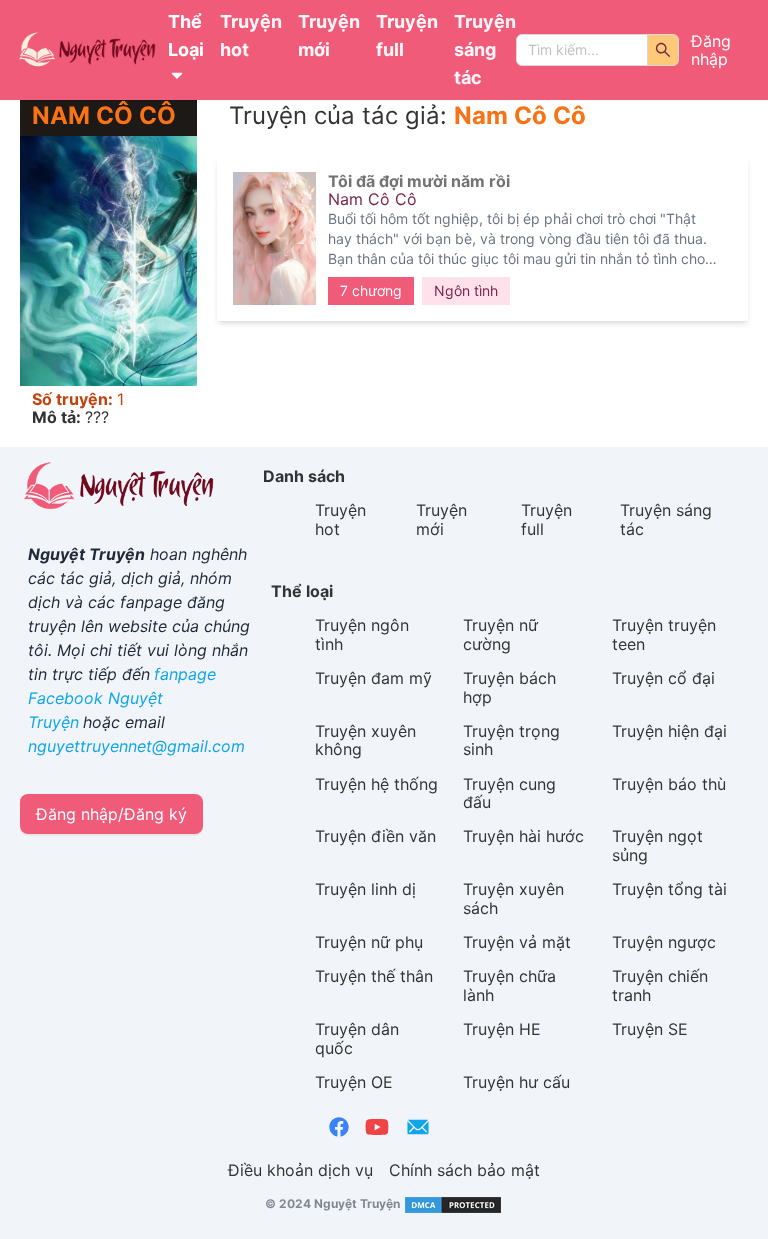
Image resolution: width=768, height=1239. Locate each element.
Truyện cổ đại (663, 678)
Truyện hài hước (523, 836)
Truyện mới (329, 35)
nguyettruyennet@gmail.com (136, 746)
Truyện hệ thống (376, 784)
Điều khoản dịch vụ (300, 1170)
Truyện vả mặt (517, 942)
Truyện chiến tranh (660, 985)
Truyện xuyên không (365, 740)
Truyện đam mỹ (373, 678)
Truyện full (407, 35)
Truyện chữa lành (509, 985)
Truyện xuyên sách (513, 898)
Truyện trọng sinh (511, 740)
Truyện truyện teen (664, 634)
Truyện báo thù (669, 784)
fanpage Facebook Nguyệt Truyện (122, 698)
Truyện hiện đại (669, 731)
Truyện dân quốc (357, 1038)
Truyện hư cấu (516, 1082)
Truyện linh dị (365, 889)
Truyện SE (650, 1029)
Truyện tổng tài (669, 889)
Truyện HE (502, 1029)
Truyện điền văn (375, 836)
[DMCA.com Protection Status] (451, 1203)
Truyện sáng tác (485, 49)
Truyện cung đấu (509, 793)
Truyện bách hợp (509, 687)
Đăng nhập (711, 50)
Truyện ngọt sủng (657, 845)
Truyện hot (251, 35)
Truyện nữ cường (500, 634)
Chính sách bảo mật (464, 1170)
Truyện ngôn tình (362, 634)
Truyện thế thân (374, 976)
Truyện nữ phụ (369, 942)
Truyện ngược (664, 942)
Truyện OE (354, 1082)
